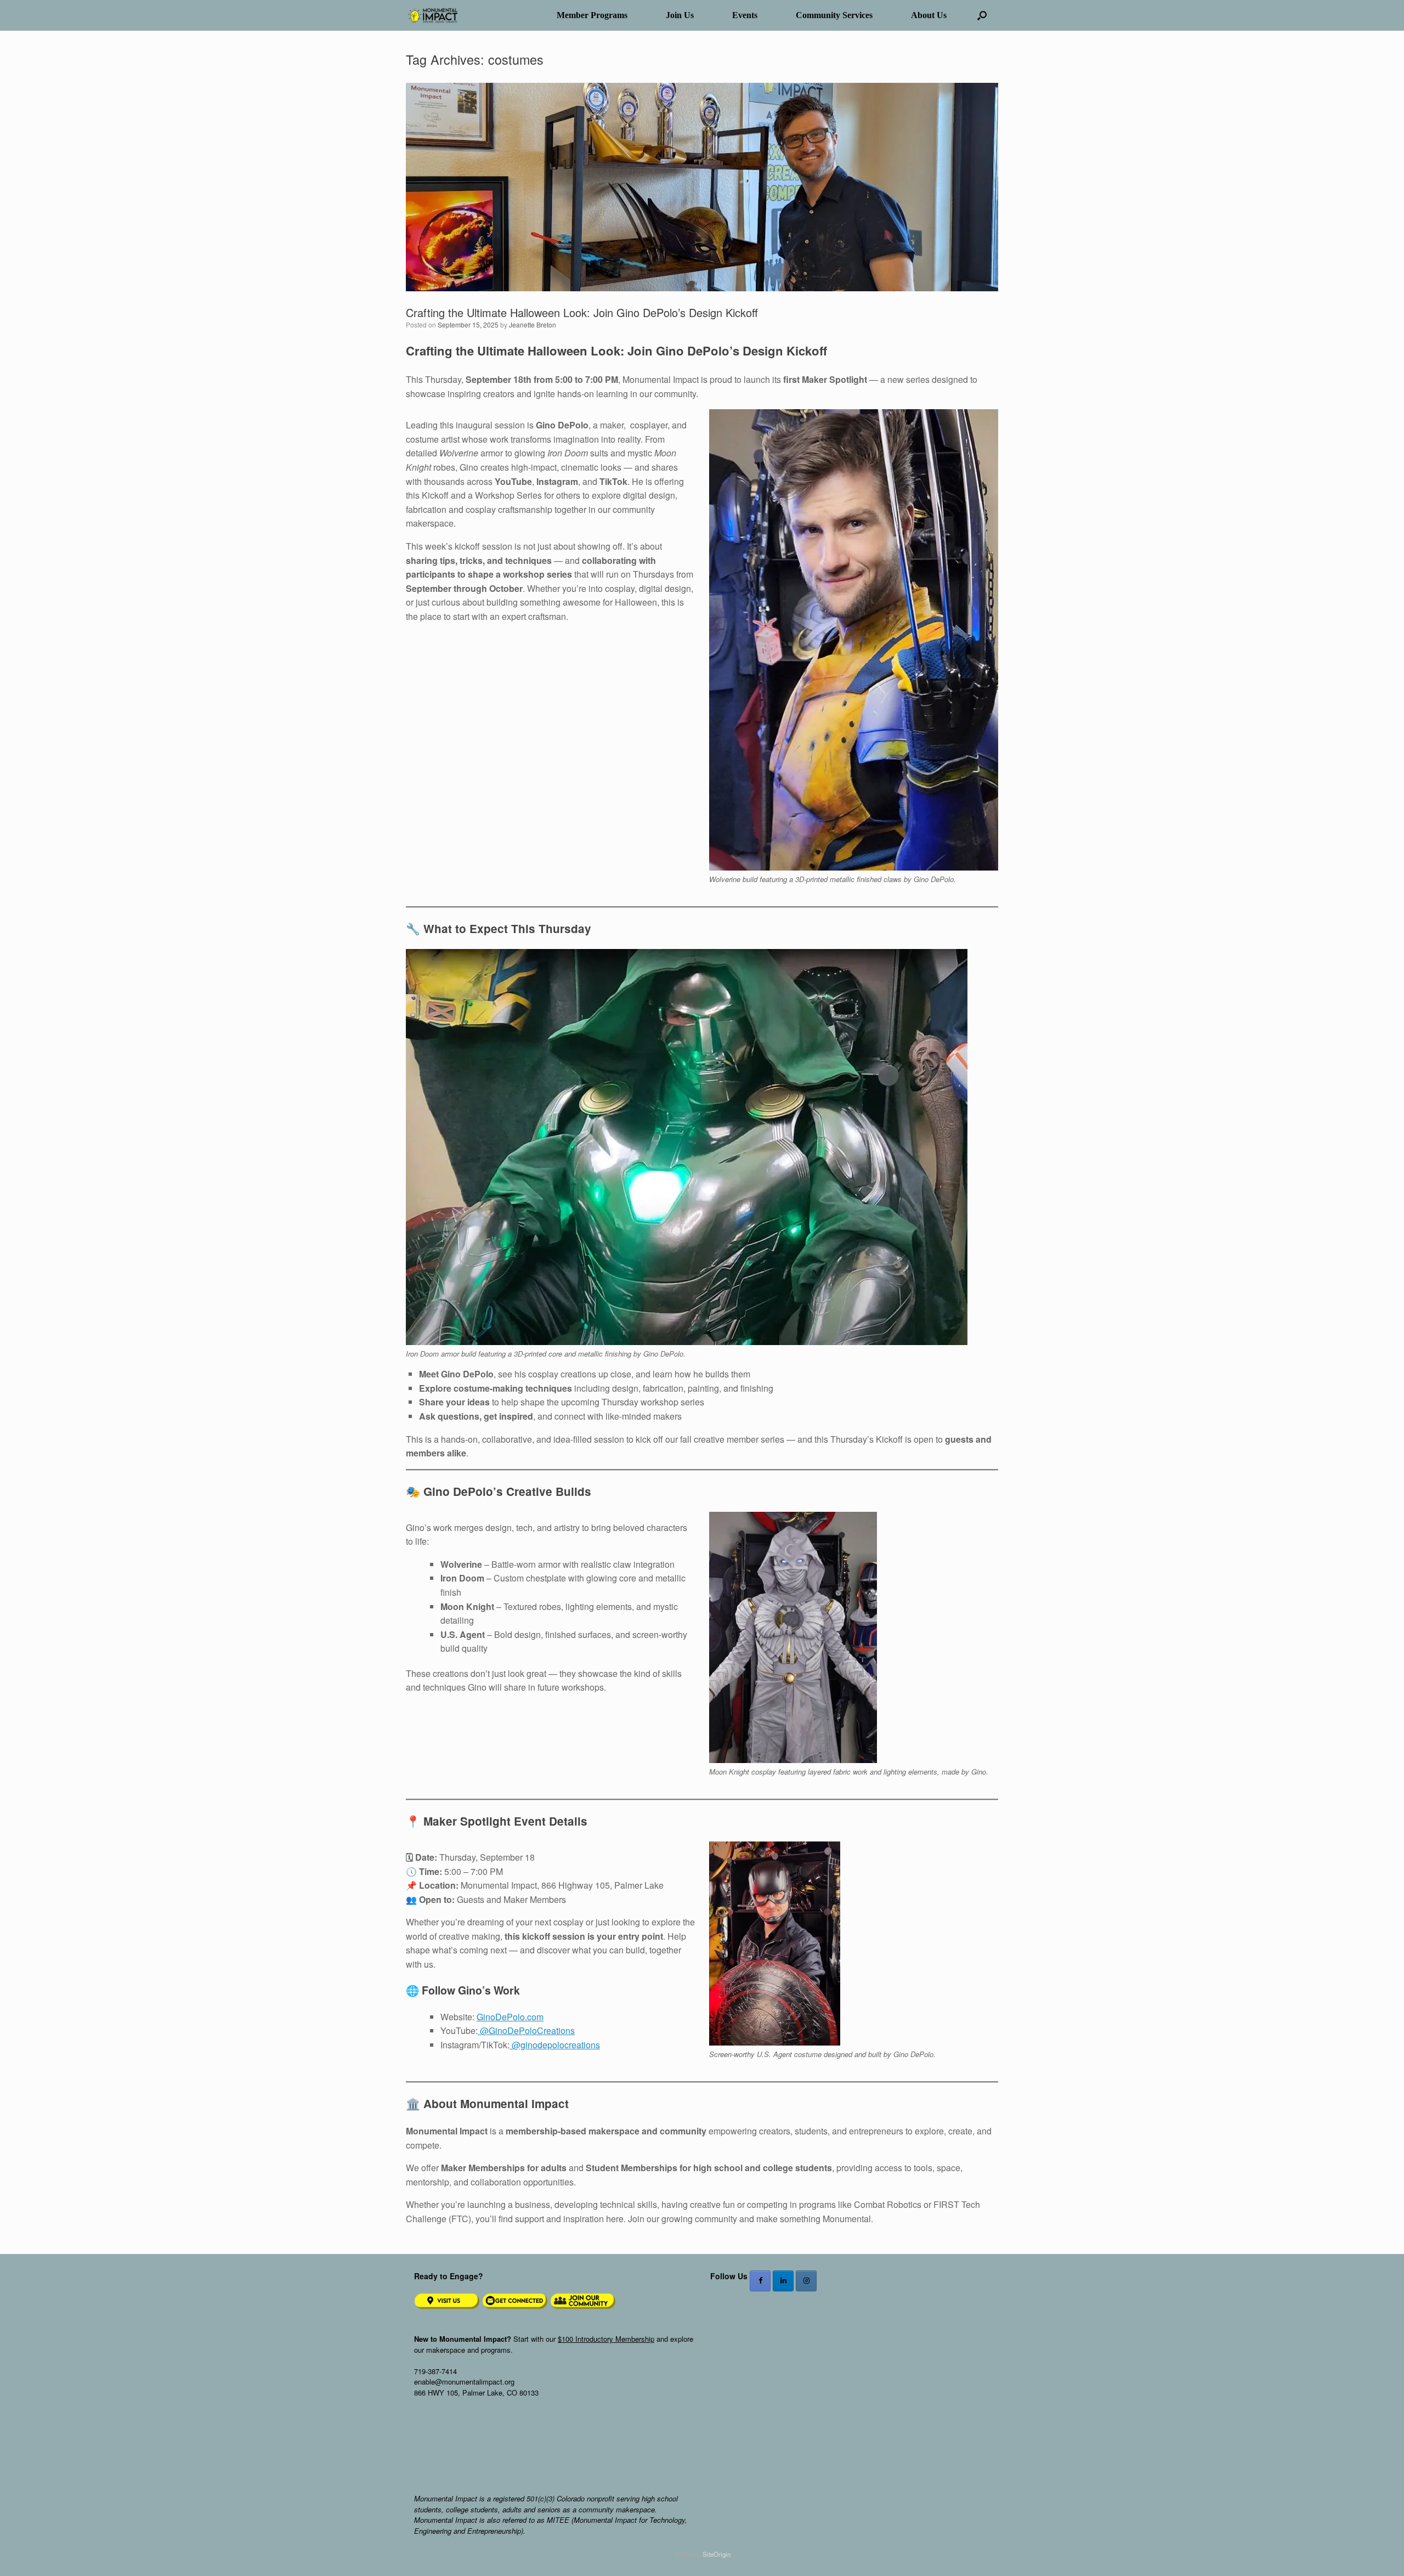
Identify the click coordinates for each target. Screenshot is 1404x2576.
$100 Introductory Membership (606, 2339)
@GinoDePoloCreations (526, 2030)
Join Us (680, 15)
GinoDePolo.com (510, 2017)
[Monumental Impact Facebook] (760, 2281)
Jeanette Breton (533, 324)
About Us (929, 15)
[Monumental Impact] (432, 16)
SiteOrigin (717, 2554)
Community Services (834, 15)
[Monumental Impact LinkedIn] (783, 2281)
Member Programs (592, 15)
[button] (982, 15)
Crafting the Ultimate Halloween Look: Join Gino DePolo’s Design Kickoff (582, 312)
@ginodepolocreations (555, 2045)
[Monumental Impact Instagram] (806, 2281)
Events (745, 15)
